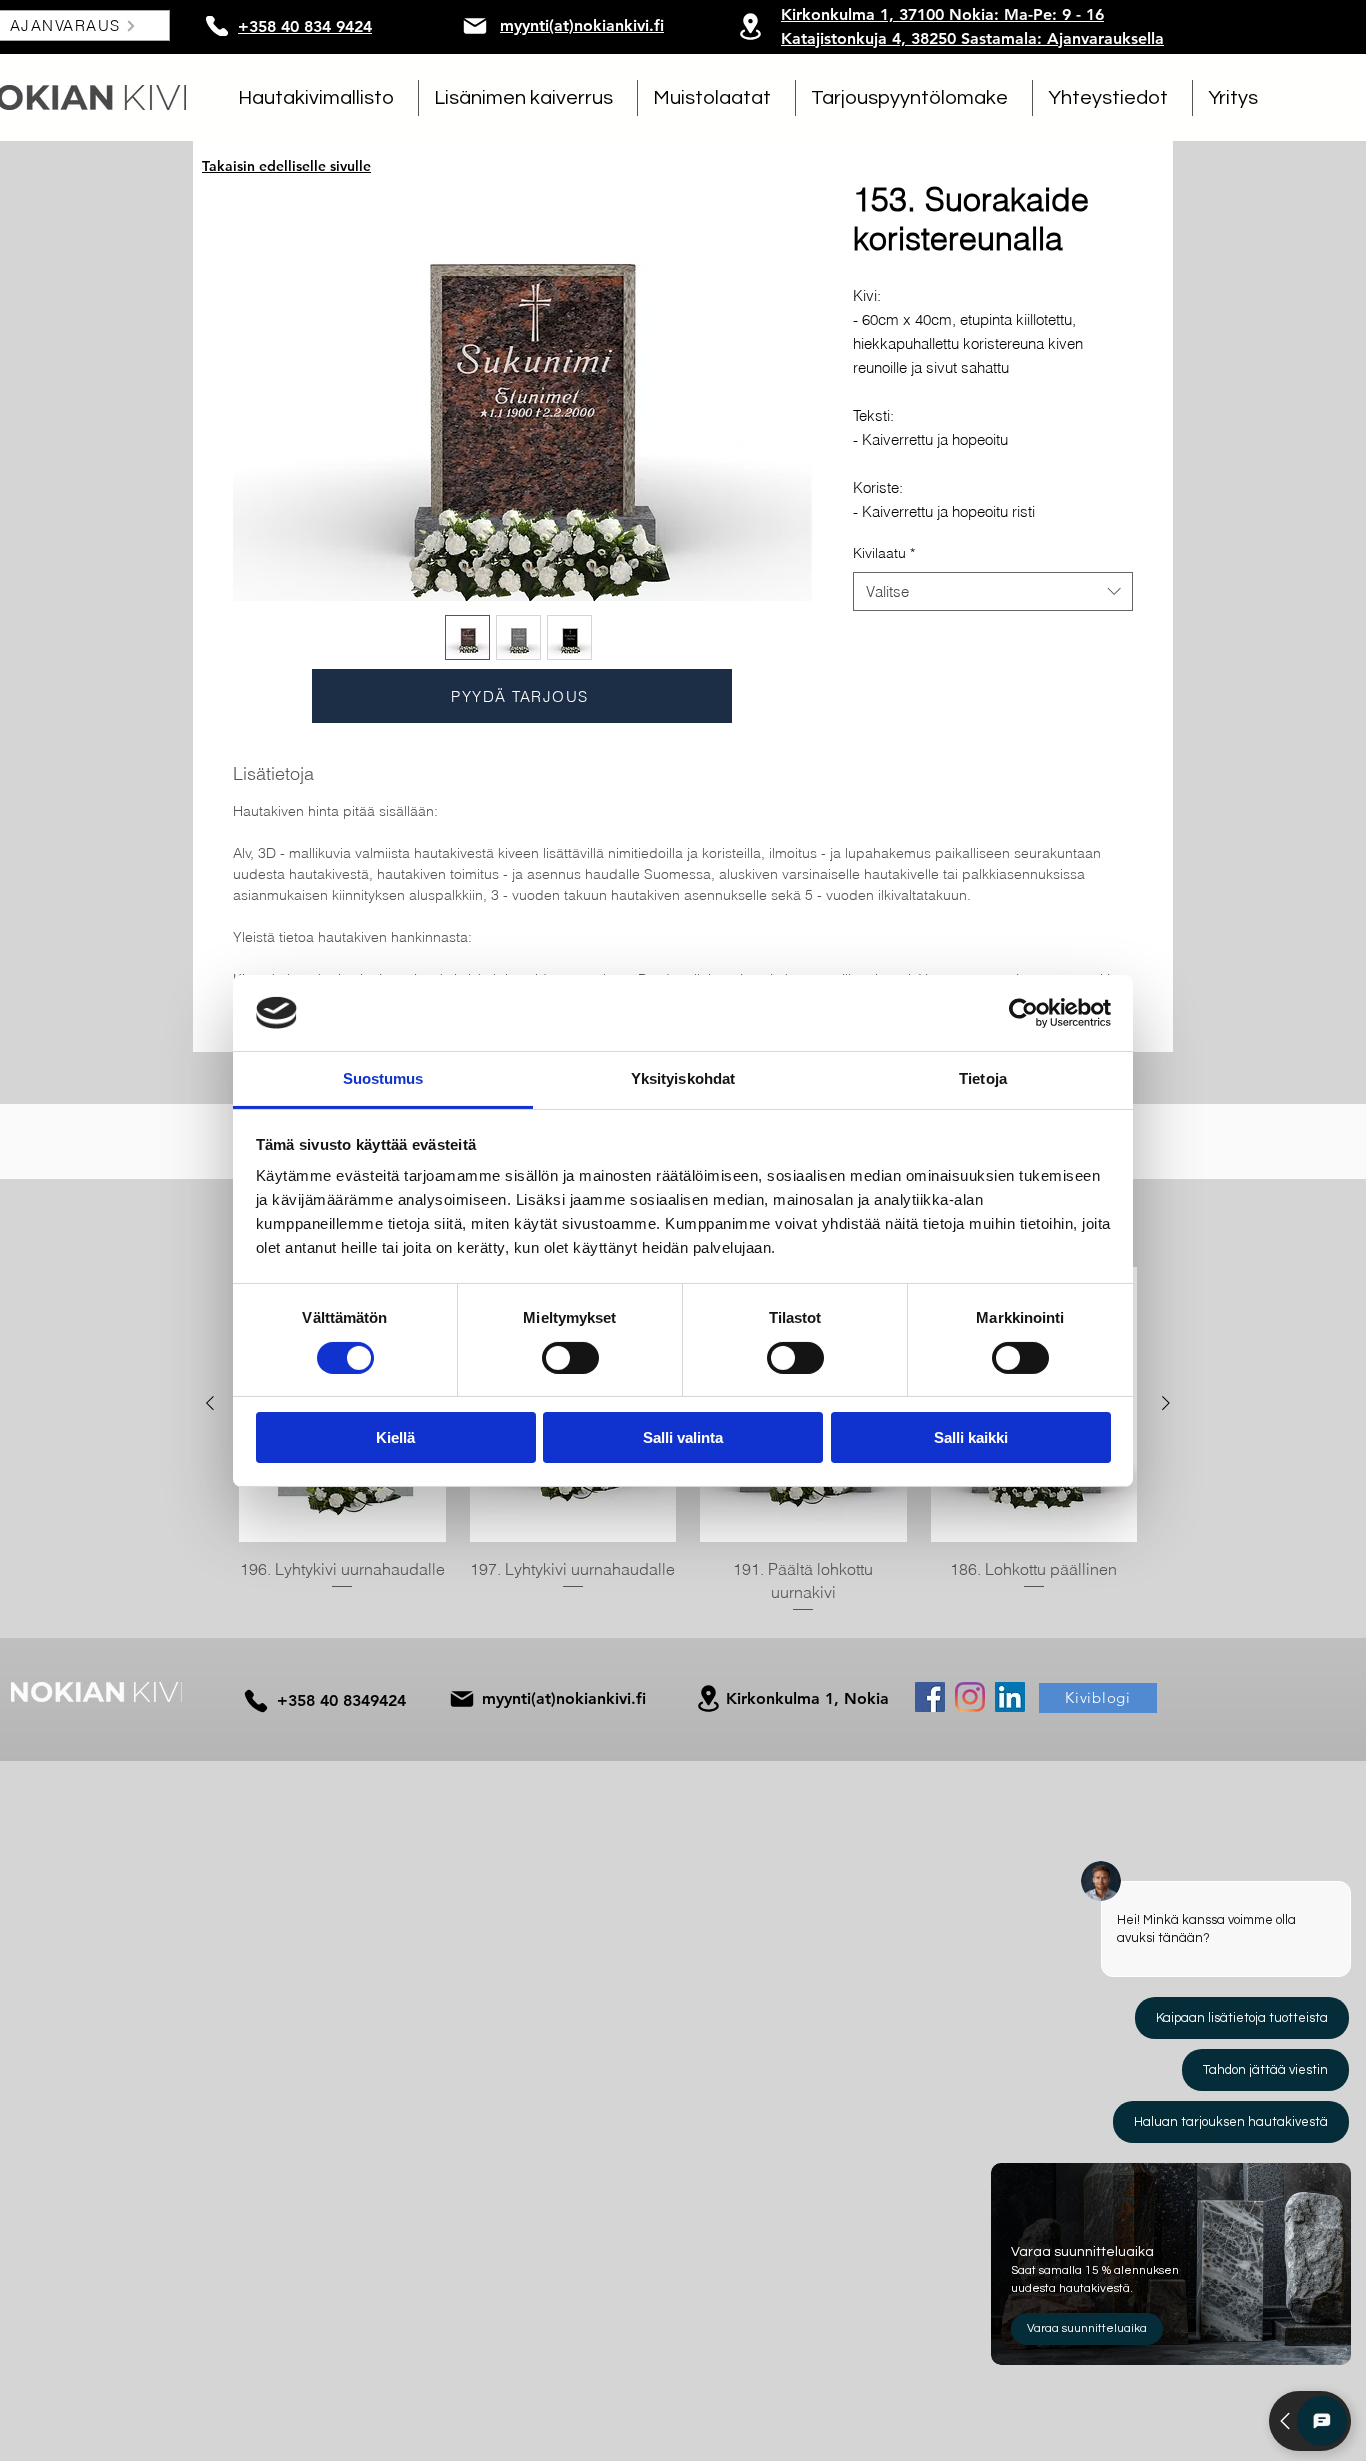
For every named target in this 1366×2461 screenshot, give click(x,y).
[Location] (750, 26)
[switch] (570, 1358)
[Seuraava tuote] (1166, 1403)
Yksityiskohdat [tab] (683, 1078)
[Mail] (475, 26)
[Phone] (217, 26)
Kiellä (395, 1437)
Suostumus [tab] (383, 1078)
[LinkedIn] (1010, 1697)
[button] (320, 98)
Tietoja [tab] (983, 1078)
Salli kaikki (971, 1437)
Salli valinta (683, 1437)
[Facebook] (930, 1697)
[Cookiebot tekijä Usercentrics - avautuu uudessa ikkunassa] (1023, 1013)
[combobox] (993, 591)
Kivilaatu (884, 553)
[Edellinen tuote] (210, 1403)
